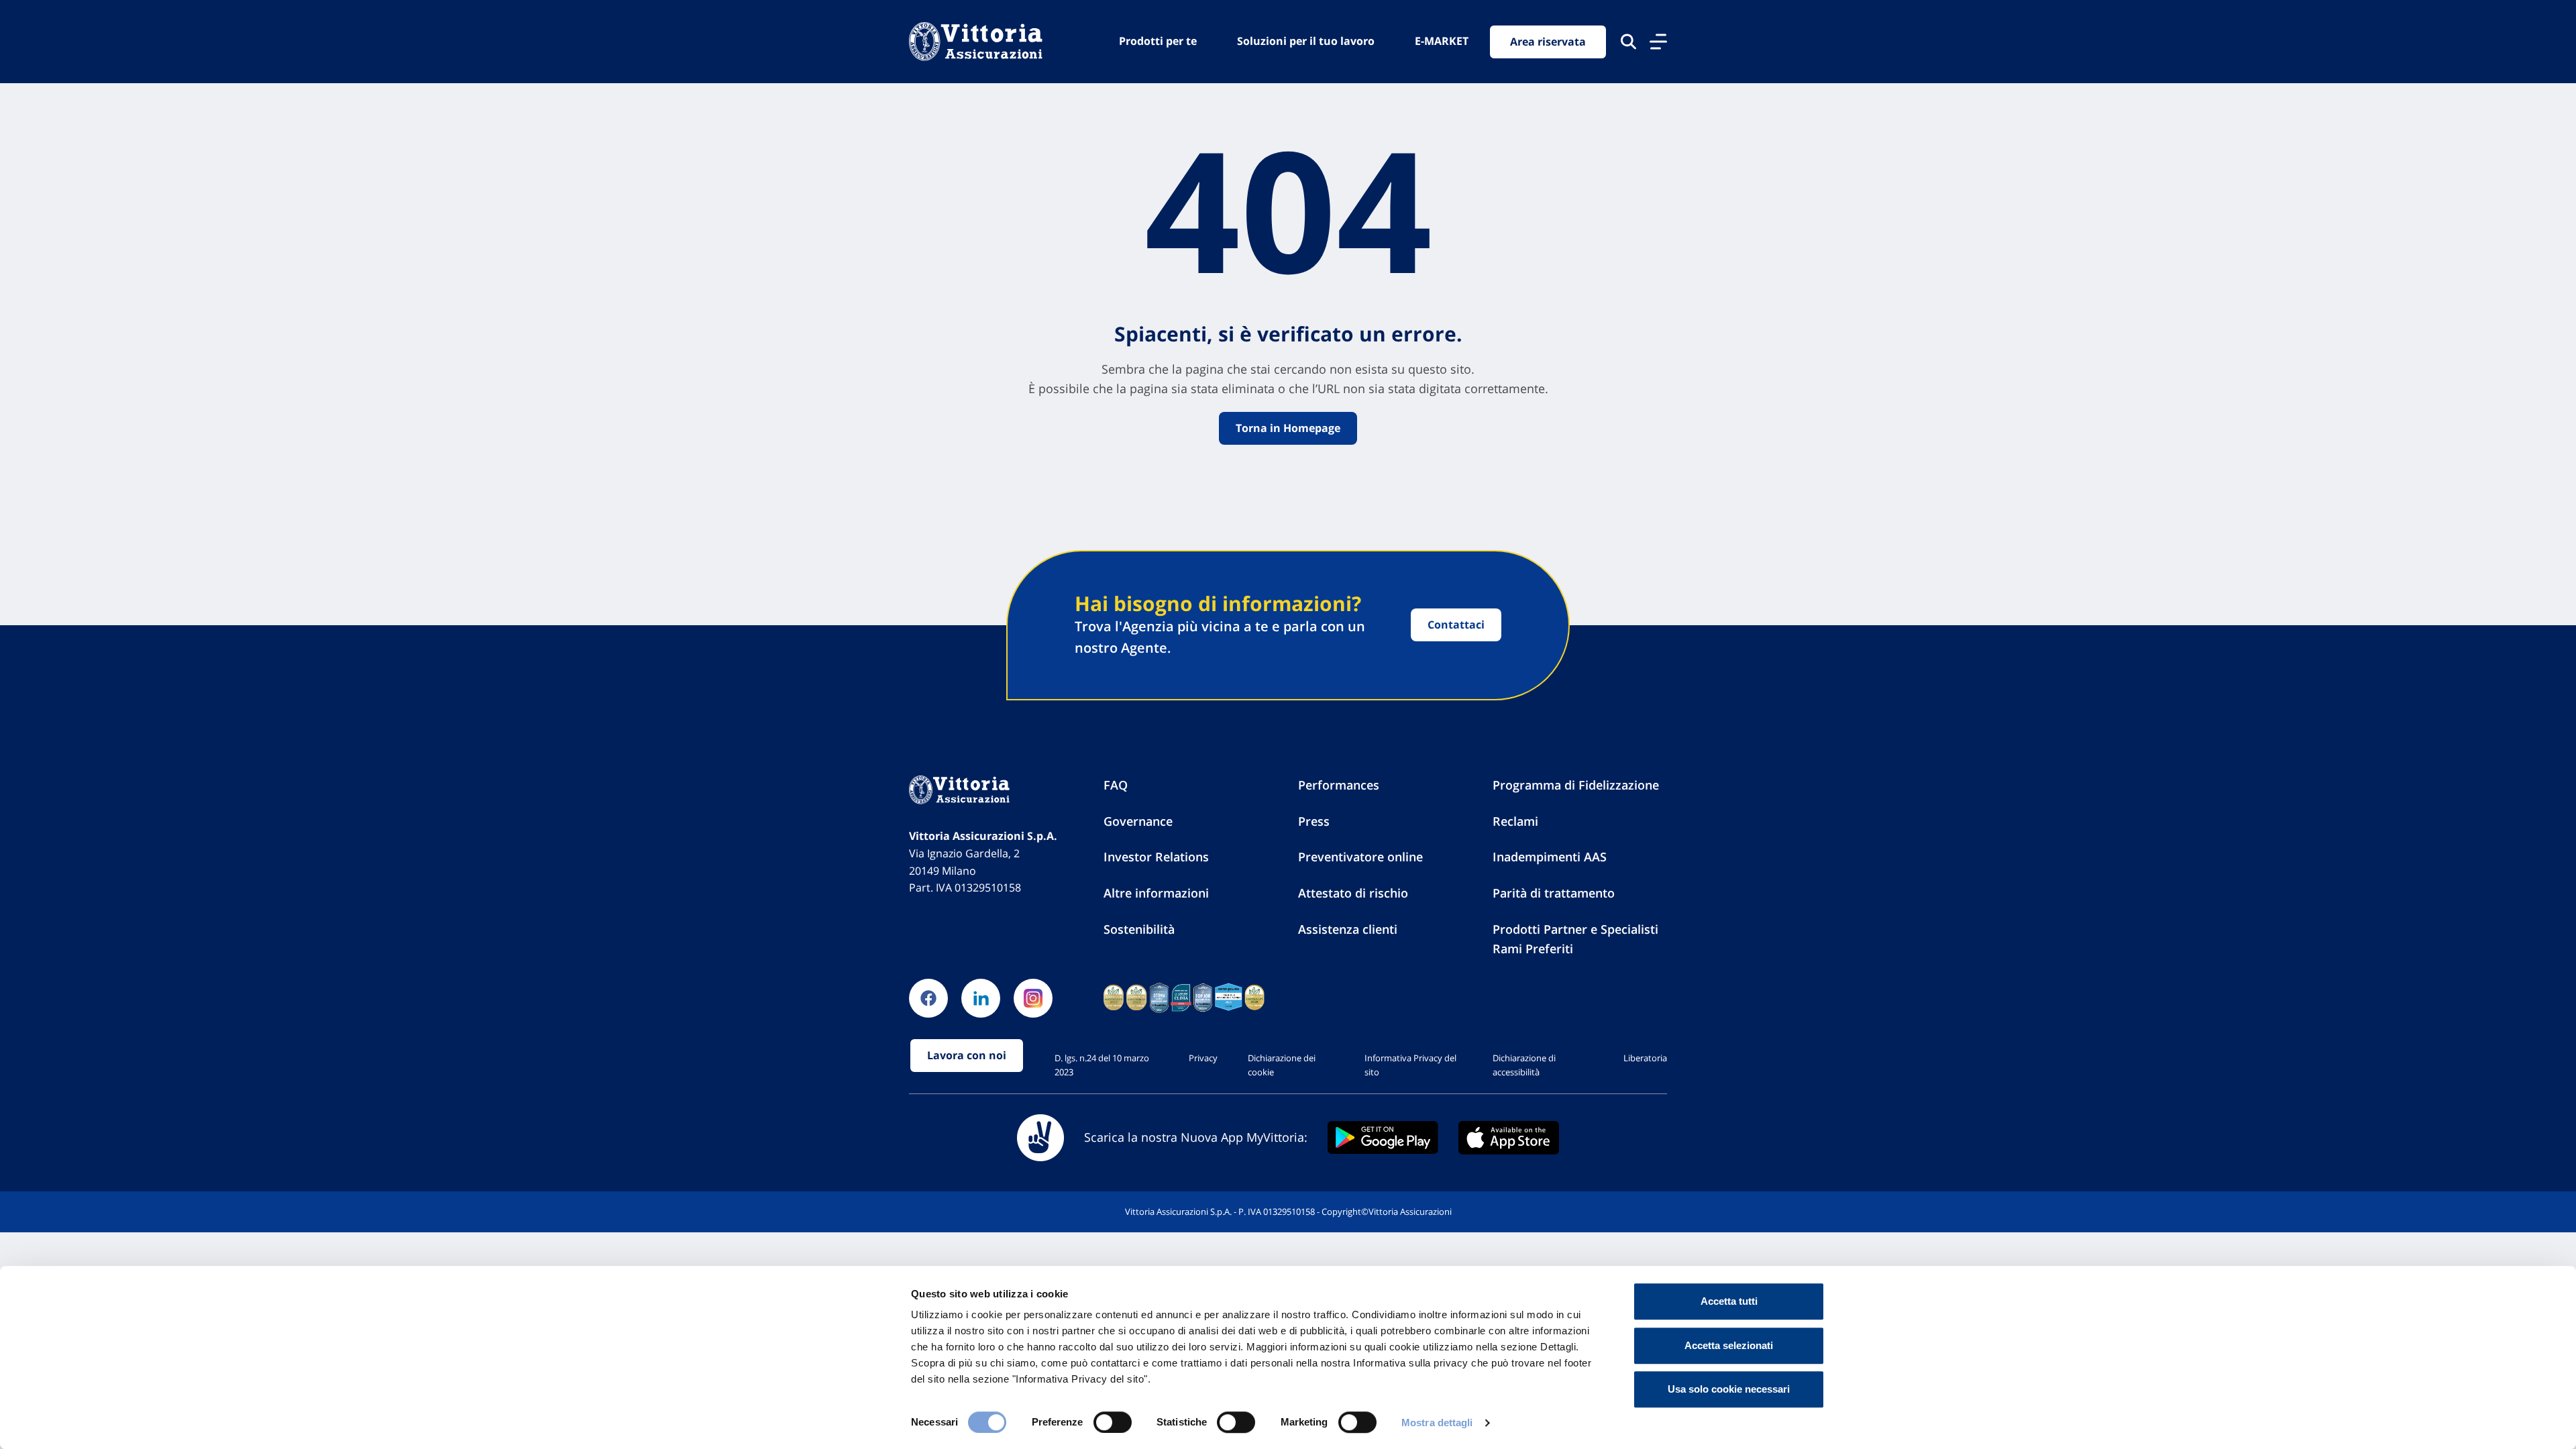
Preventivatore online (1360, 857)
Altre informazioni (1156, 893)
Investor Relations (1156, 857)
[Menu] (1658, 42)
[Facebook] (928, 998)
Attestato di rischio (1353, 893)
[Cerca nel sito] (1628, 42)
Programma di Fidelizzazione (1576, 785)
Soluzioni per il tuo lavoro (1306, 41)
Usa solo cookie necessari (1729, 1389)
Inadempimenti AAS (1550, 857)
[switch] (1113, 1422)
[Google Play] (1383, 1137)
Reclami (1515, 821)
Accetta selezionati (1729, 1345)
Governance (1138, 821)
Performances (1339, 785)
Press (1314, 821)
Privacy (1203, 1058)
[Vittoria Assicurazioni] (976, 42)
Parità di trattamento (1554, 893)
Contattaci (1456, 625)
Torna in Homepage (1288, 428)
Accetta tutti (1729, 1301)
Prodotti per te (1158, 41)
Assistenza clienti (1348, 929)
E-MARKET (1442, 41)
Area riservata (1548, 42)
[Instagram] (1033, 998)
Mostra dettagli (1437, 1423)
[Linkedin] (981, 998)
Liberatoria (1645, 1058)
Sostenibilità (1139, 929)
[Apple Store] (1509, 1138)
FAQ (1116, 785)
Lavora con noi (967, 1055)
